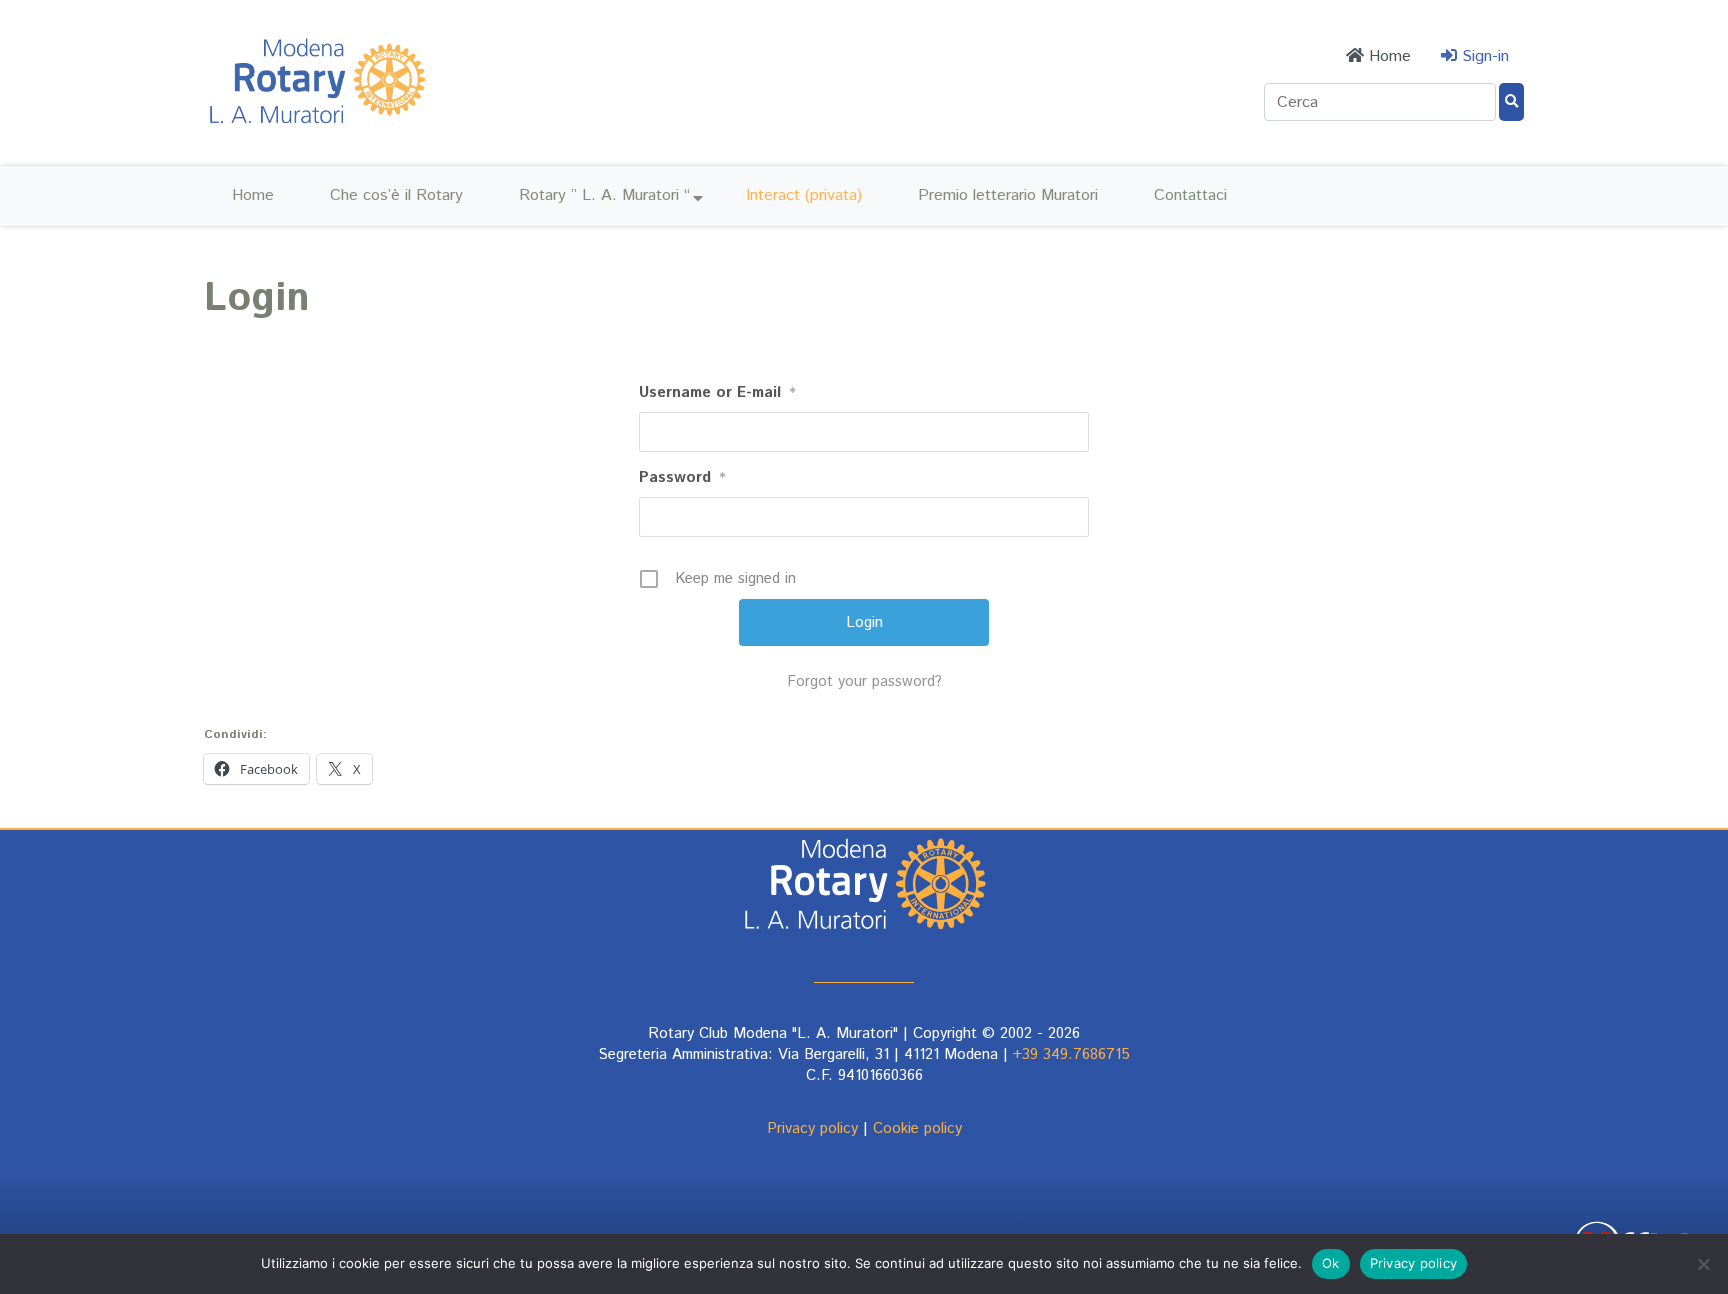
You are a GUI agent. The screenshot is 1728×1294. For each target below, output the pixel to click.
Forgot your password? (864, 681)
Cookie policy (917, 1128)
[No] (1703, 1264)
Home (253, 195)
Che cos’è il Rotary (396, 195)
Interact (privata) (804, 195)
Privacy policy (812, 1128)
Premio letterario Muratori (1008, 195)
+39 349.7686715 (1071, 1054)
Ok (1331, 1263)
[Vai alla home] (316, 125)
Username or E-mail (717, 392)
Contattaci (1190, 195)
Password (682, 477)
